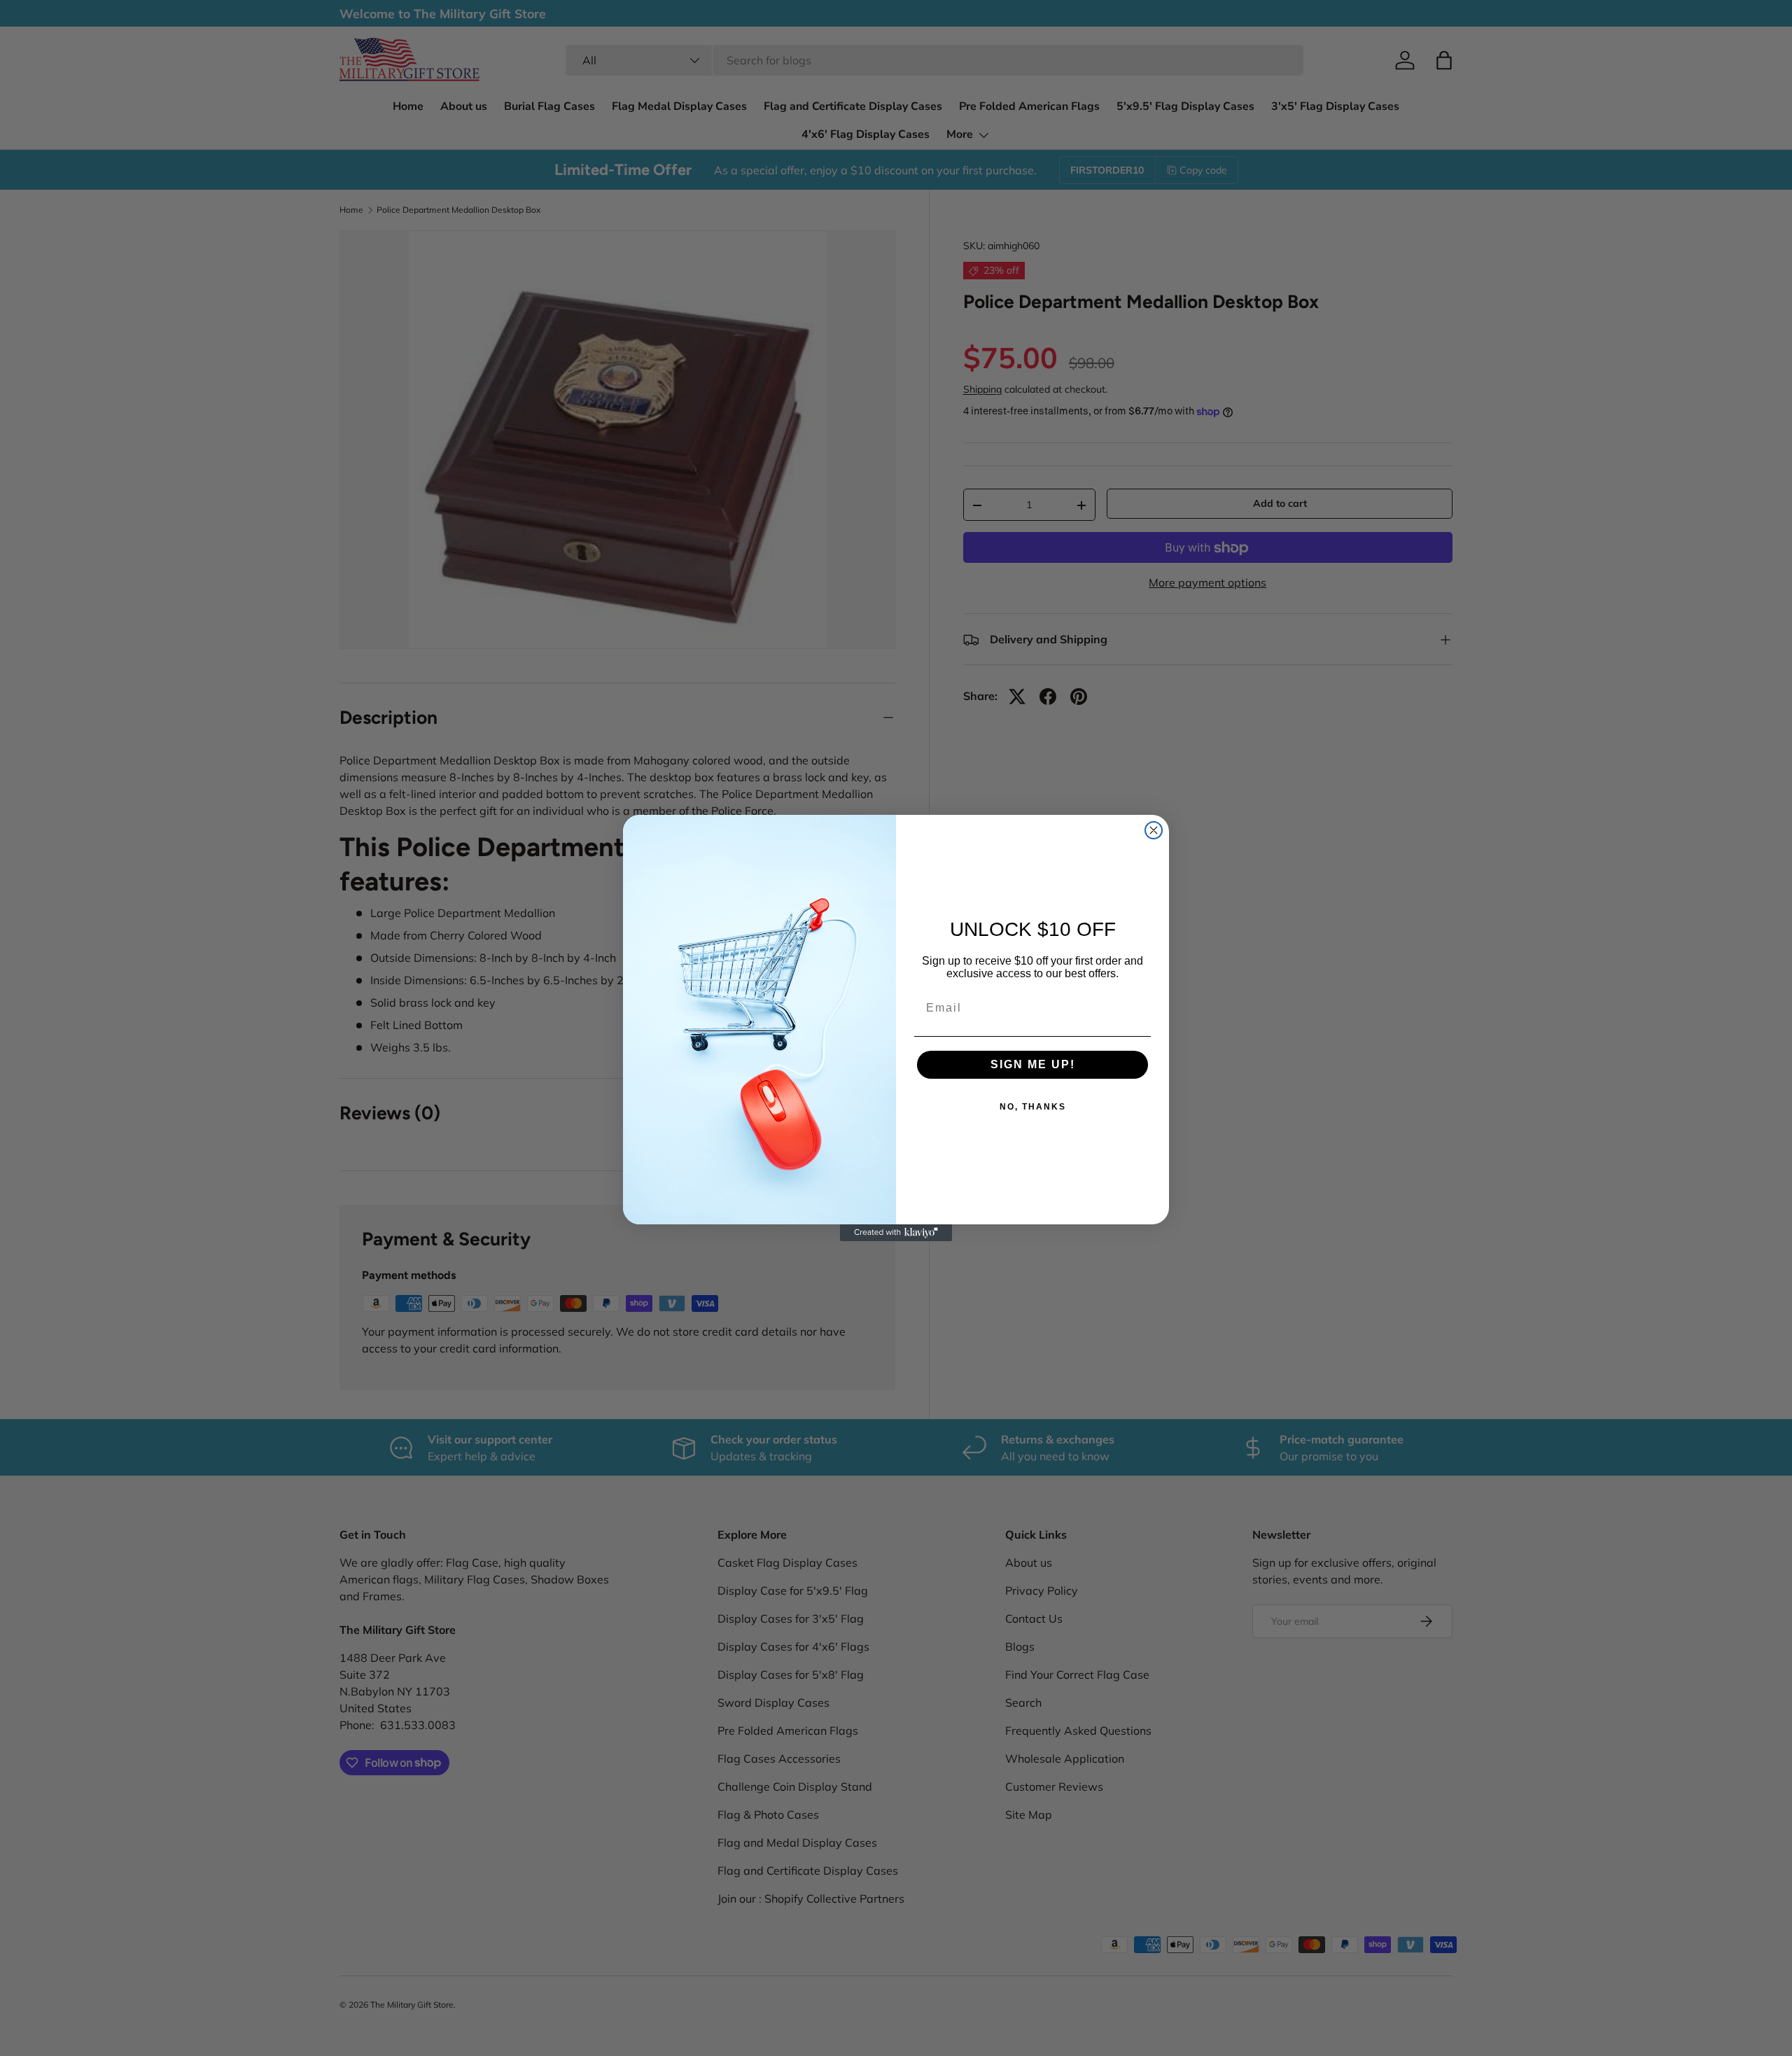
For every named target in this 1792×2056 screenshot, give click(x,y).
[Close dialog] (1154, 830)
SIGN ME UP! (1033, 1064)
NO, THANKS (1033, 1107)
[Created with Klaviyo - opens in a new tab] (896, 1233)
